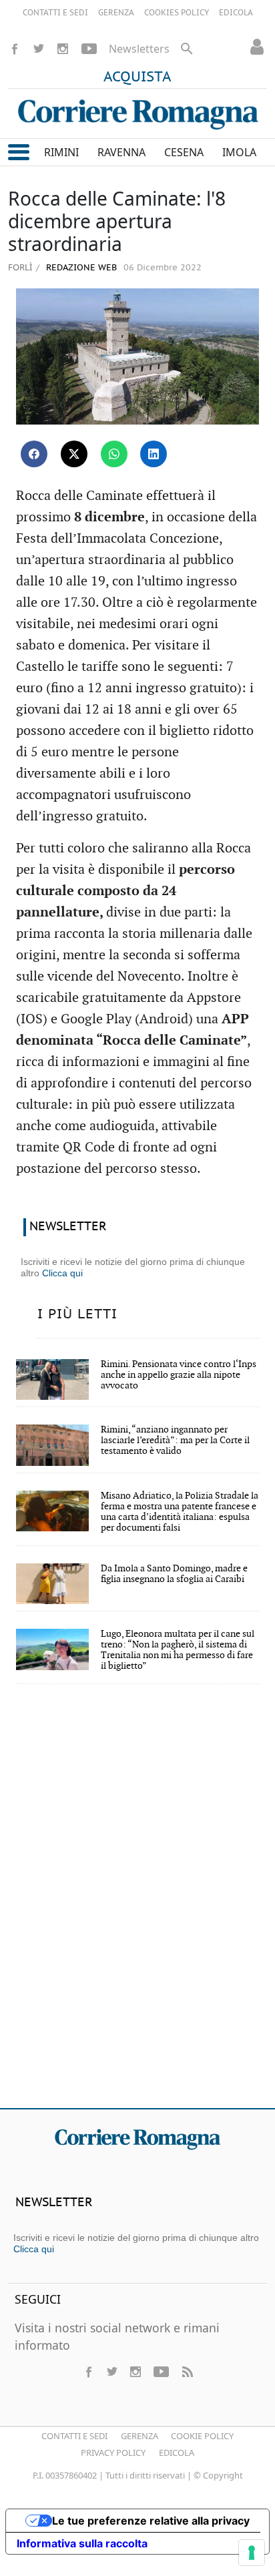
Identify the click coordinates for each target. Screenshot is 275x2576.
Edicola (177, 2453)
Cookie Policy (202, 2436)
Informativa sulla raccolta (82, 2543)
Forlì (20, 267)
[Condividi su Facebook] (34, 454)
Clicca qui (62, 1273)
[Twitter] (39, 49)
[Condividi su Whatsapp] (114, 454)
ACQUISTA (137, 77)
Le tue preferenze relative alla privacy (151, 2521)
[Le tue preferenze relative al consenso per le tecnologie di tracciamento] (252, 2553)
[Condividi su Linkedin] (154, 454)
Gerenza (140, 2436)
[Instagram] (63, 49)
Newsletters (139, 49)
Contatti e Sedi (74, 2436)
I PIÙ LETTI (77, 1314)
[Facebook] (15, 49)
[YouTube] (89, 49)
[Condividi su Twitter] (74, 454)
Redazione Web (80, 268)
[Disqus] (137, 1905)
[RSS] (187, 2372)
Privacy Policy (113, 2453)
